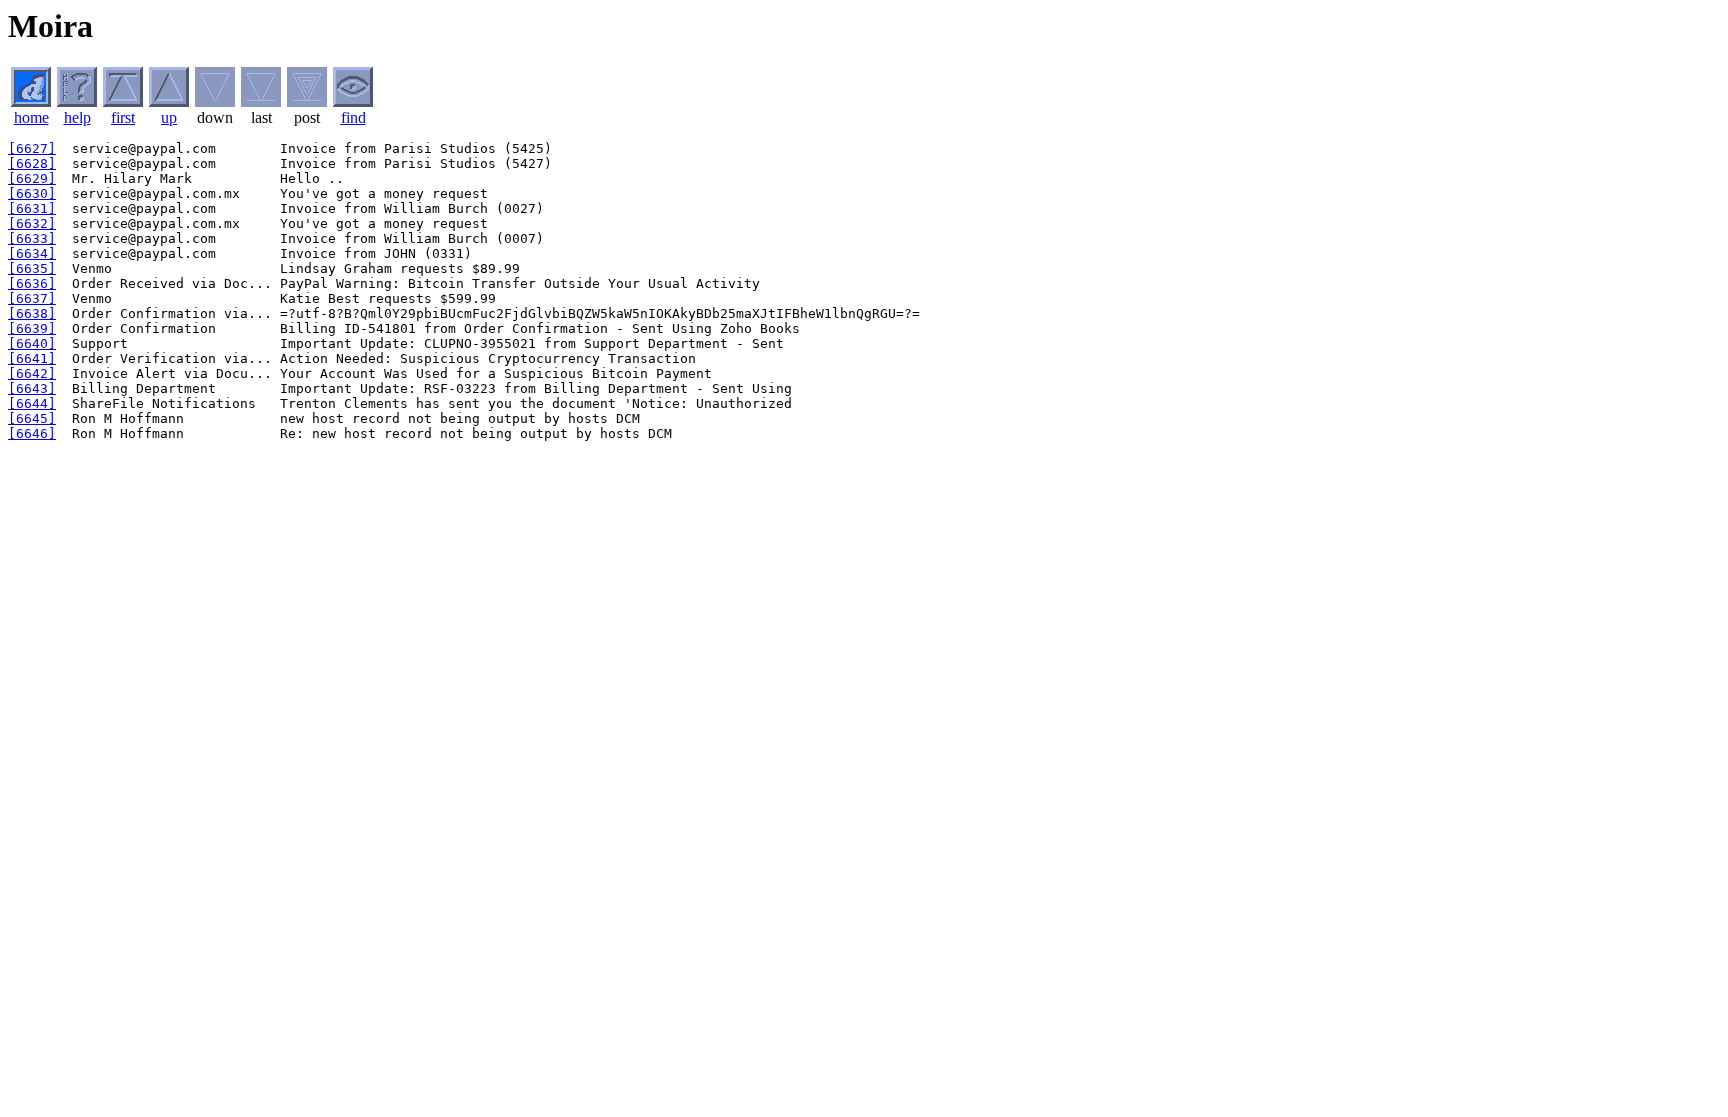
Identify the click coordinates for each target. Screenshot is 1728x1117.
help (77, 117)
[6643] (32, 388)
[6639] (32, 328)
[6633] (32, 238)
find (353, 117)
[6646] (32, 433)
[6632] (32, 223)
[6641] (32, 358)
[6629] (32, 178)
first (123, 117)
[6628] (32, 163)
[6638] (32, 313)
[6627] (32, 148)
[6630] (32, 193)
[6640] (32, 343)
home (31, 117)
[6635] (32, 268)
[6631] (32, 208)
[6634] (32, 253)
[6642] (32, 373)
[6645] (32, 418)
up (169, 117)
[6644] (32, 403)
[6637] (32, 298)
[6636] (32, 283)
